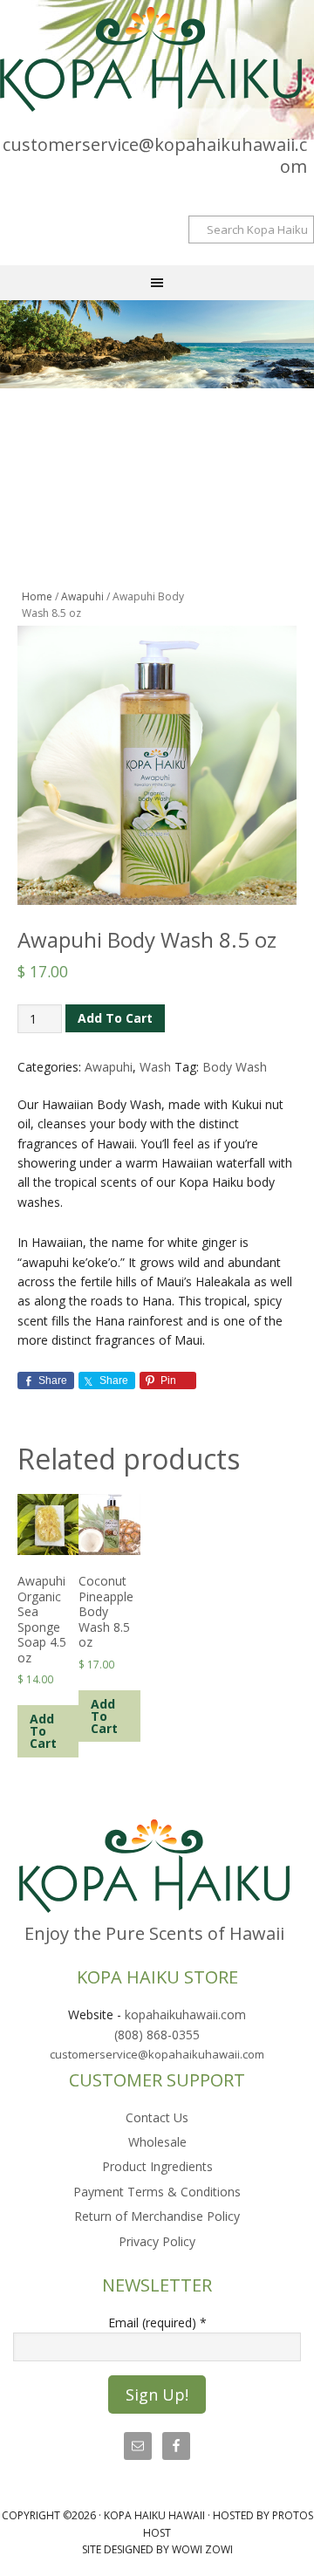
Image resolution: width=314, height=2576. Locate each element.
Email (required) (157, 2323)
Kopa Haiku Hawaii (157, 59)
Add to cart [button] (43, 1731)
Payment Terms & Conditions (157, 2192)
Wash (155, 1067)
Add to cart (115, 1018)
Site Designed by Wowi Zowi (157, 2549)
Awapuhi (82, 596)
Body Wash (235, 1067)
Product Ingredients (157, 2166)
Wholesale (157, 2142)
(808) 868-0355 (157, 2035)
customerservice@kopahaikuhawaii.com (155, 155)
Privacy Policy (157, 2241)
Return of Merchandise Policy (157, 2216)
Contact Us (157, 2117)
